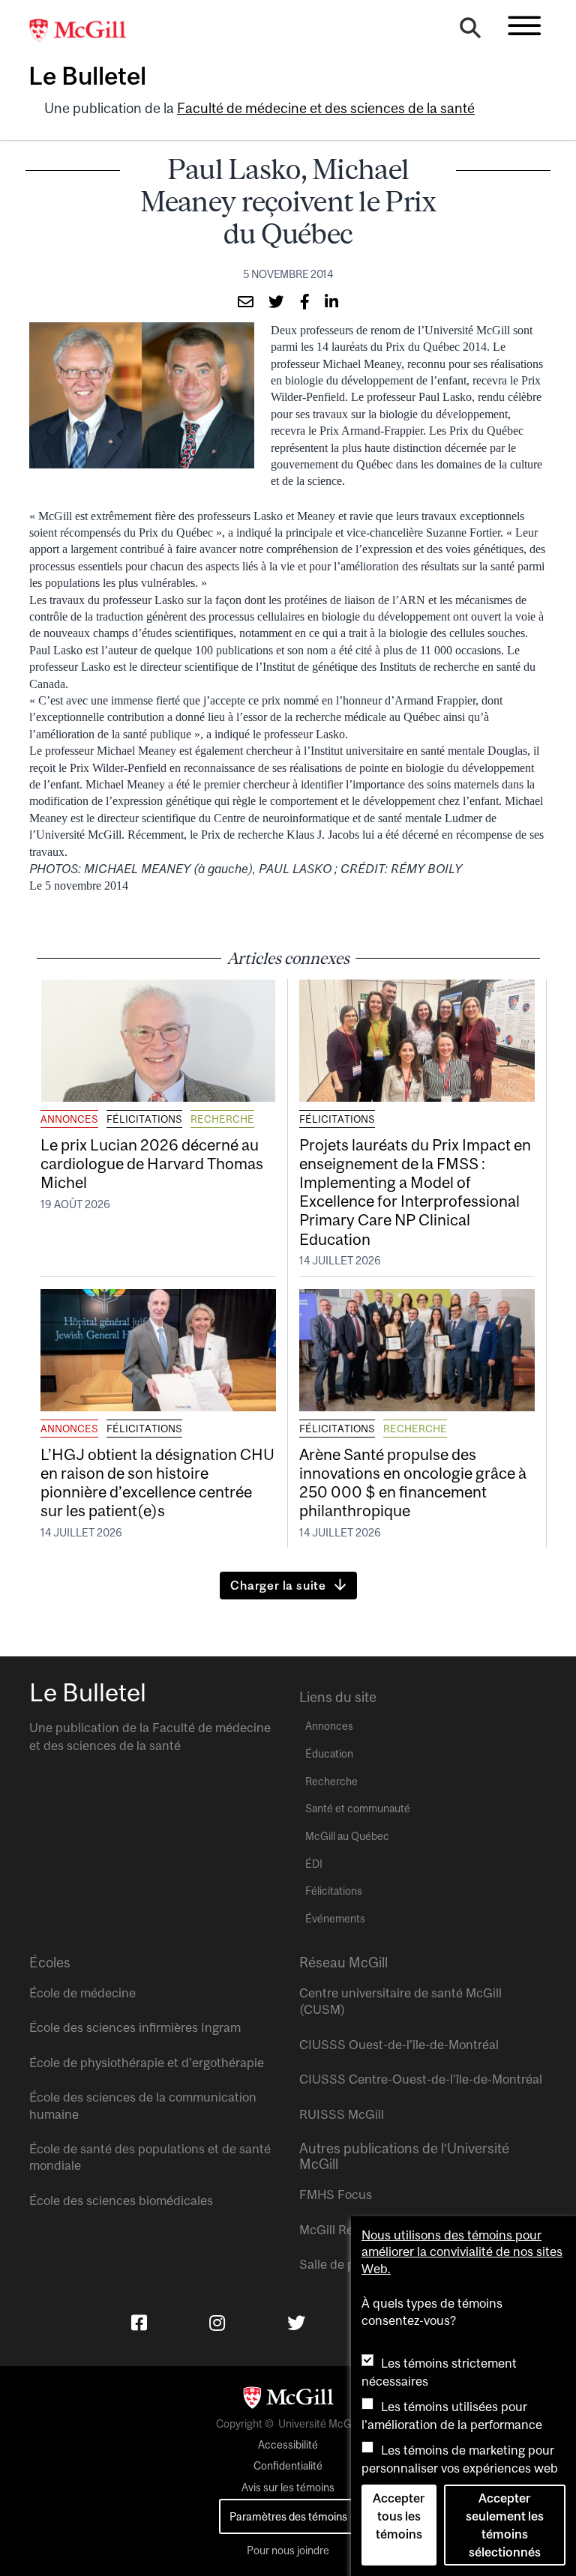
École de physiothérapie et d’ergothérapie (147, 2063)
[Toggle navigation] (524, 25)
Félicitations (144, 1119)
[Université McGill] (85, 31)
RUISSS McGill (342, 2114)
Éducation (329, 1754)
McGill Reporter (343, 2230)
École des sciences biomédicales (121, 2201)
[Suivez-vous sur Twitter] (296, 2323)
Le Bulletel (87, 76)
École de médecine (82, 1993)
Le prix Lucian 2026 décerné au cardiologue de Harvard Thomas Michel (152, 1163)
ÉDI (314, 1864)
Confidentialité (288, 2466)
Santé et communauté (358, 1809)
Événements (335, 1919)
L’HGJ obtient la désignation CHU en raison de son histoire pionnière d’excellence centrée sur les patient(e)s (157, 1482)
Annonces (69, 1119)
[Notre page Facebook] (139, 2323)
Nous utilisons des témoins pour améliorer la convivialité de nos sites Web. (462, 2252)
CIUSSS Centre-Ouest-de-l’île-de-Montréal (421, 2079)
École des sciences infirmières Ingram (135, 2027)
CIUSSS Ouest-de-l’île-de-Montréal (399, 2045)
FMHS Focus (336, 2195)
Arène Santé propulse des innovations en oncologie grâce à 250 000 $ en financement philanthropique (413, 1482)
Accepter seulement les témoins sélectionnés (505, 2525)
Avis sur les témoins (288, 2488)
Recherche (222, 1119)
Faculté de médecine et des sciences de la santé (326, 108)
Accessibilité (288, 2445)
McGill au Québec (347, 1836)
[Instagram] (217, 2323)
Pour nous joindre (288, 2551)
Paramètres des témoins (288, 2516)
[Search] (470, 31)
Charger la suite (278, 1585)
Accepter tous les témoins (399, 2516)
